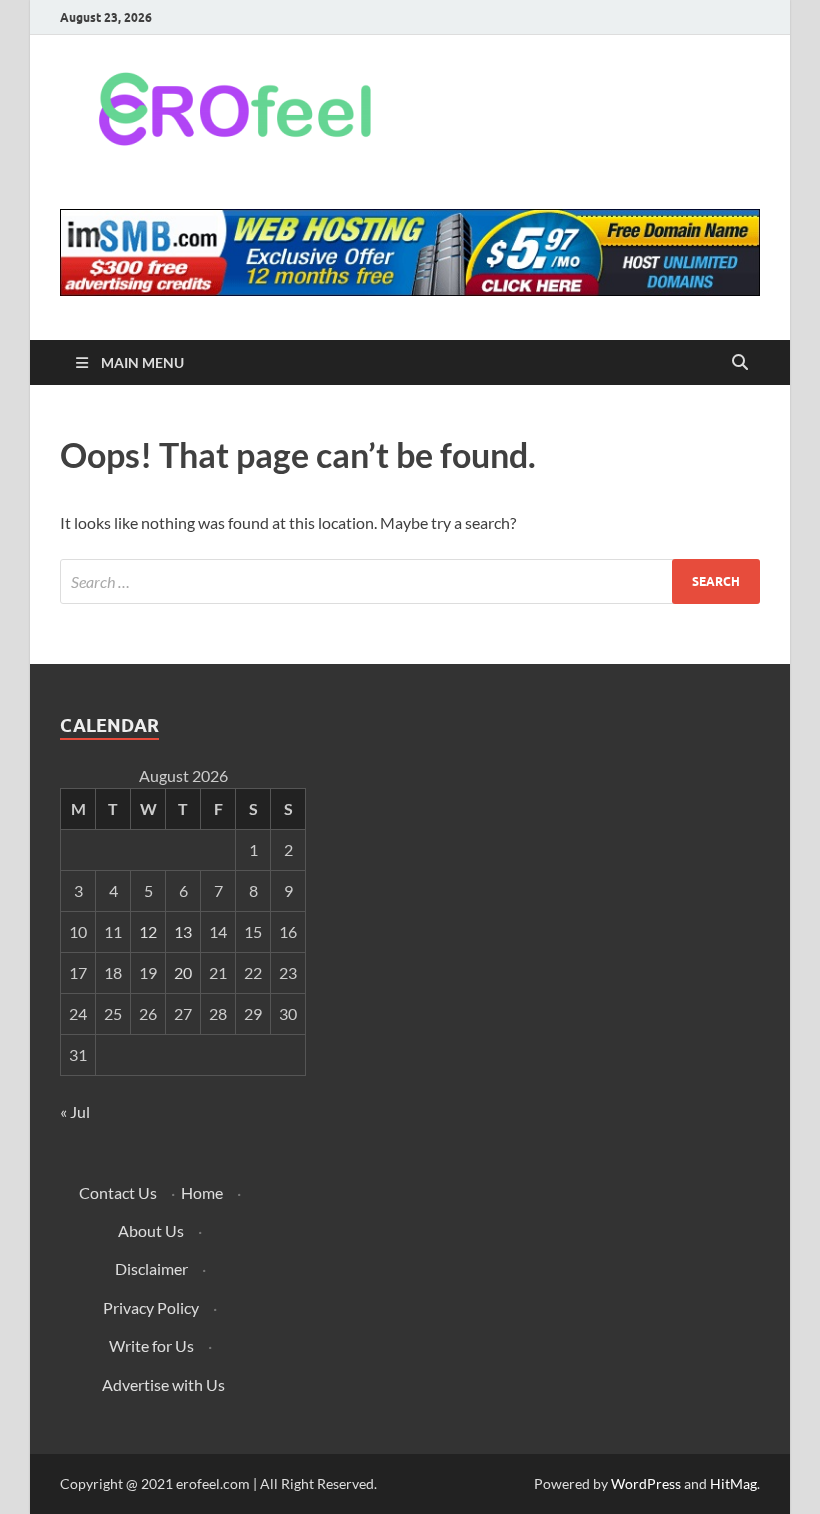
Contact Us (118, 1192)
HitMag (733, 1483)
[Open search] (740, 363)
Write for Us (151, 1345)
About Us (151, 1230)
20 (183, 972)
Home (202, 1192)
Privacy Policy (151, 1307)
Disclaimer (151, 1268)
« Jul (75, 1111)
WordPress (646, 1483)
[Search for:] (410, 581)
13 (183, 931)
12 (148, 931)
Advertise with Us (163, 1384)
